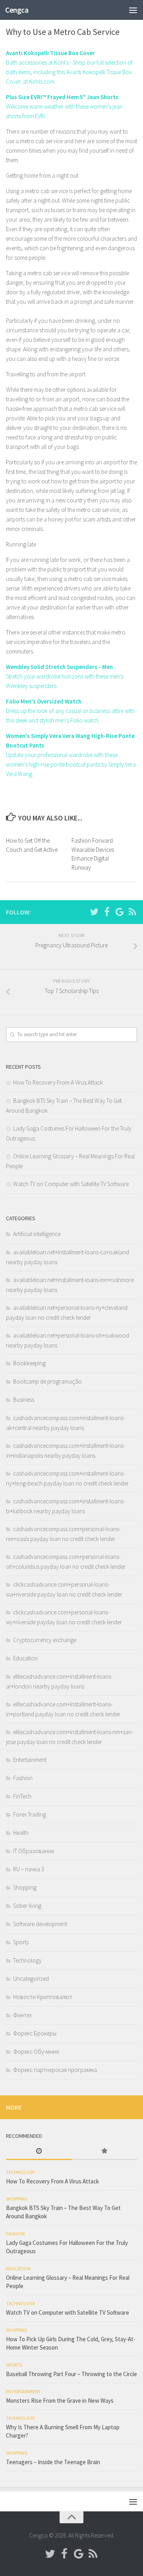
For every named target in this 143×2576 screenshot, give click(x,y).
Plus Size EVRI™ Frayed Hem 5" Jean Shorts (62, 97)
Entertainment (30, 1760)
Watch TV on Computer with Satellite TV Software (71, 1184)
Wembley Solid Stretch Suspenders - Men (59, 667)
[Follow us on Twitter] (94, 912)
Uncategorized (31, 1979)
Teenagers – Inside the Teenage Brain (53, 2462)
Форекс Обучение (36, 2052)
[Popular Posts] (104, 2151)
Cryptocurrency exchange (45, 1640)
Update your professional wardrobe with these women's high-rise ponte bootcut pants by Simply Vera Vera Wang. (71, 764)
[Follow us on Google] (120, 912)
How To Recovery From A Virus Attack (58, 1082)
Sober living (27, 1906)
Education (25, 1658)
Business (24, 1400)
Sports (21, 1942)
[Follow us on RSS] (132, 912)
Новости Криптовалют (43, 1997)
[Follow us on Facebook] (107, 912)
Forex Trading (30, 1814)
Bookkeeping (29, 1363)
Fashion (23, 1778)
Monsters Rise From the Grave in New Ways (60, 2401)
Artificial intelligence (37, 1234)
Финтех (22, 2015)
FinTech (22, 1796)
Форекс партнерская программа (55, 2070)
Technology (27, 1960)
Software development (40, 1924)
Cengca (17, 10)
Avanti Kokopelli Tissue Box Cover (50, 53)
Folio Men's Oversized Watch (44, 701)
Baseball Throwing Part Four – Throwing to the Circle (71, 2374)
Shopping (25, 1887)
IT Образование (34, 1851)
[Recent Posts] (39, 2151)
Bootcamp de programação (47, 1381)
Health (21, 1833)
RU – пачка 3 (29, 1869)
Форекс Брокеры (35, 2033)
